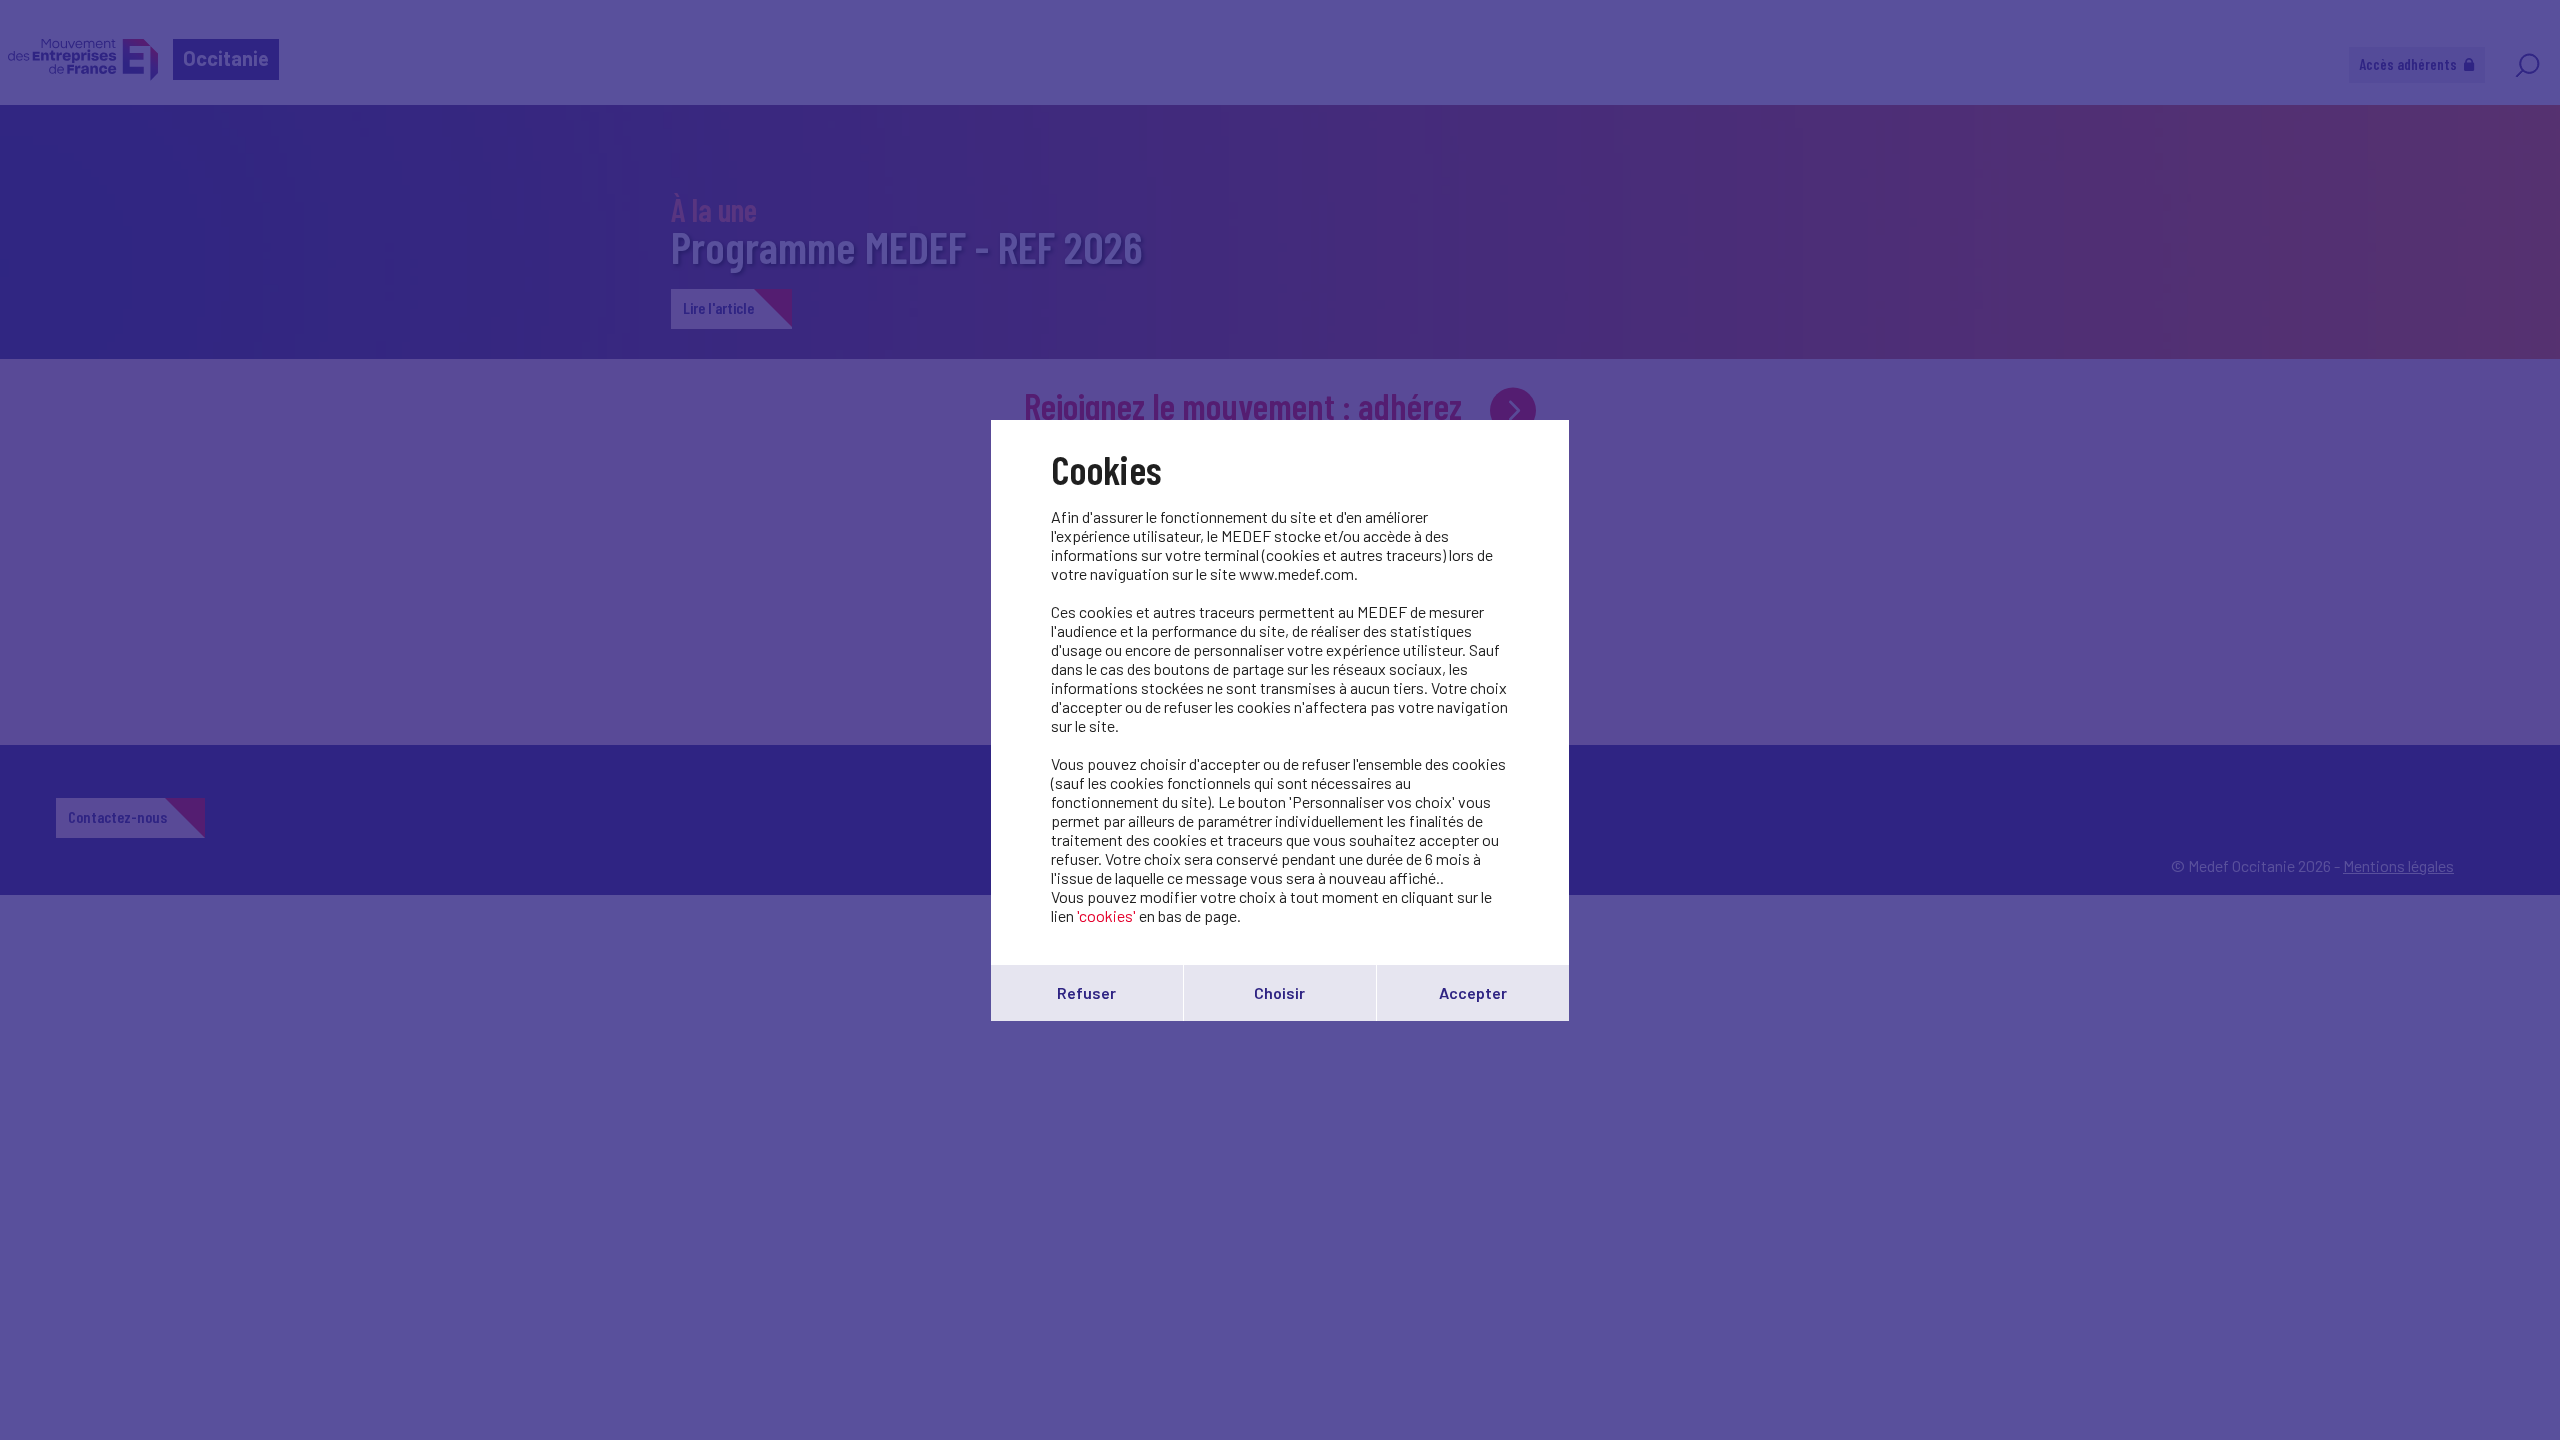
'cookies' (1106, 915)
